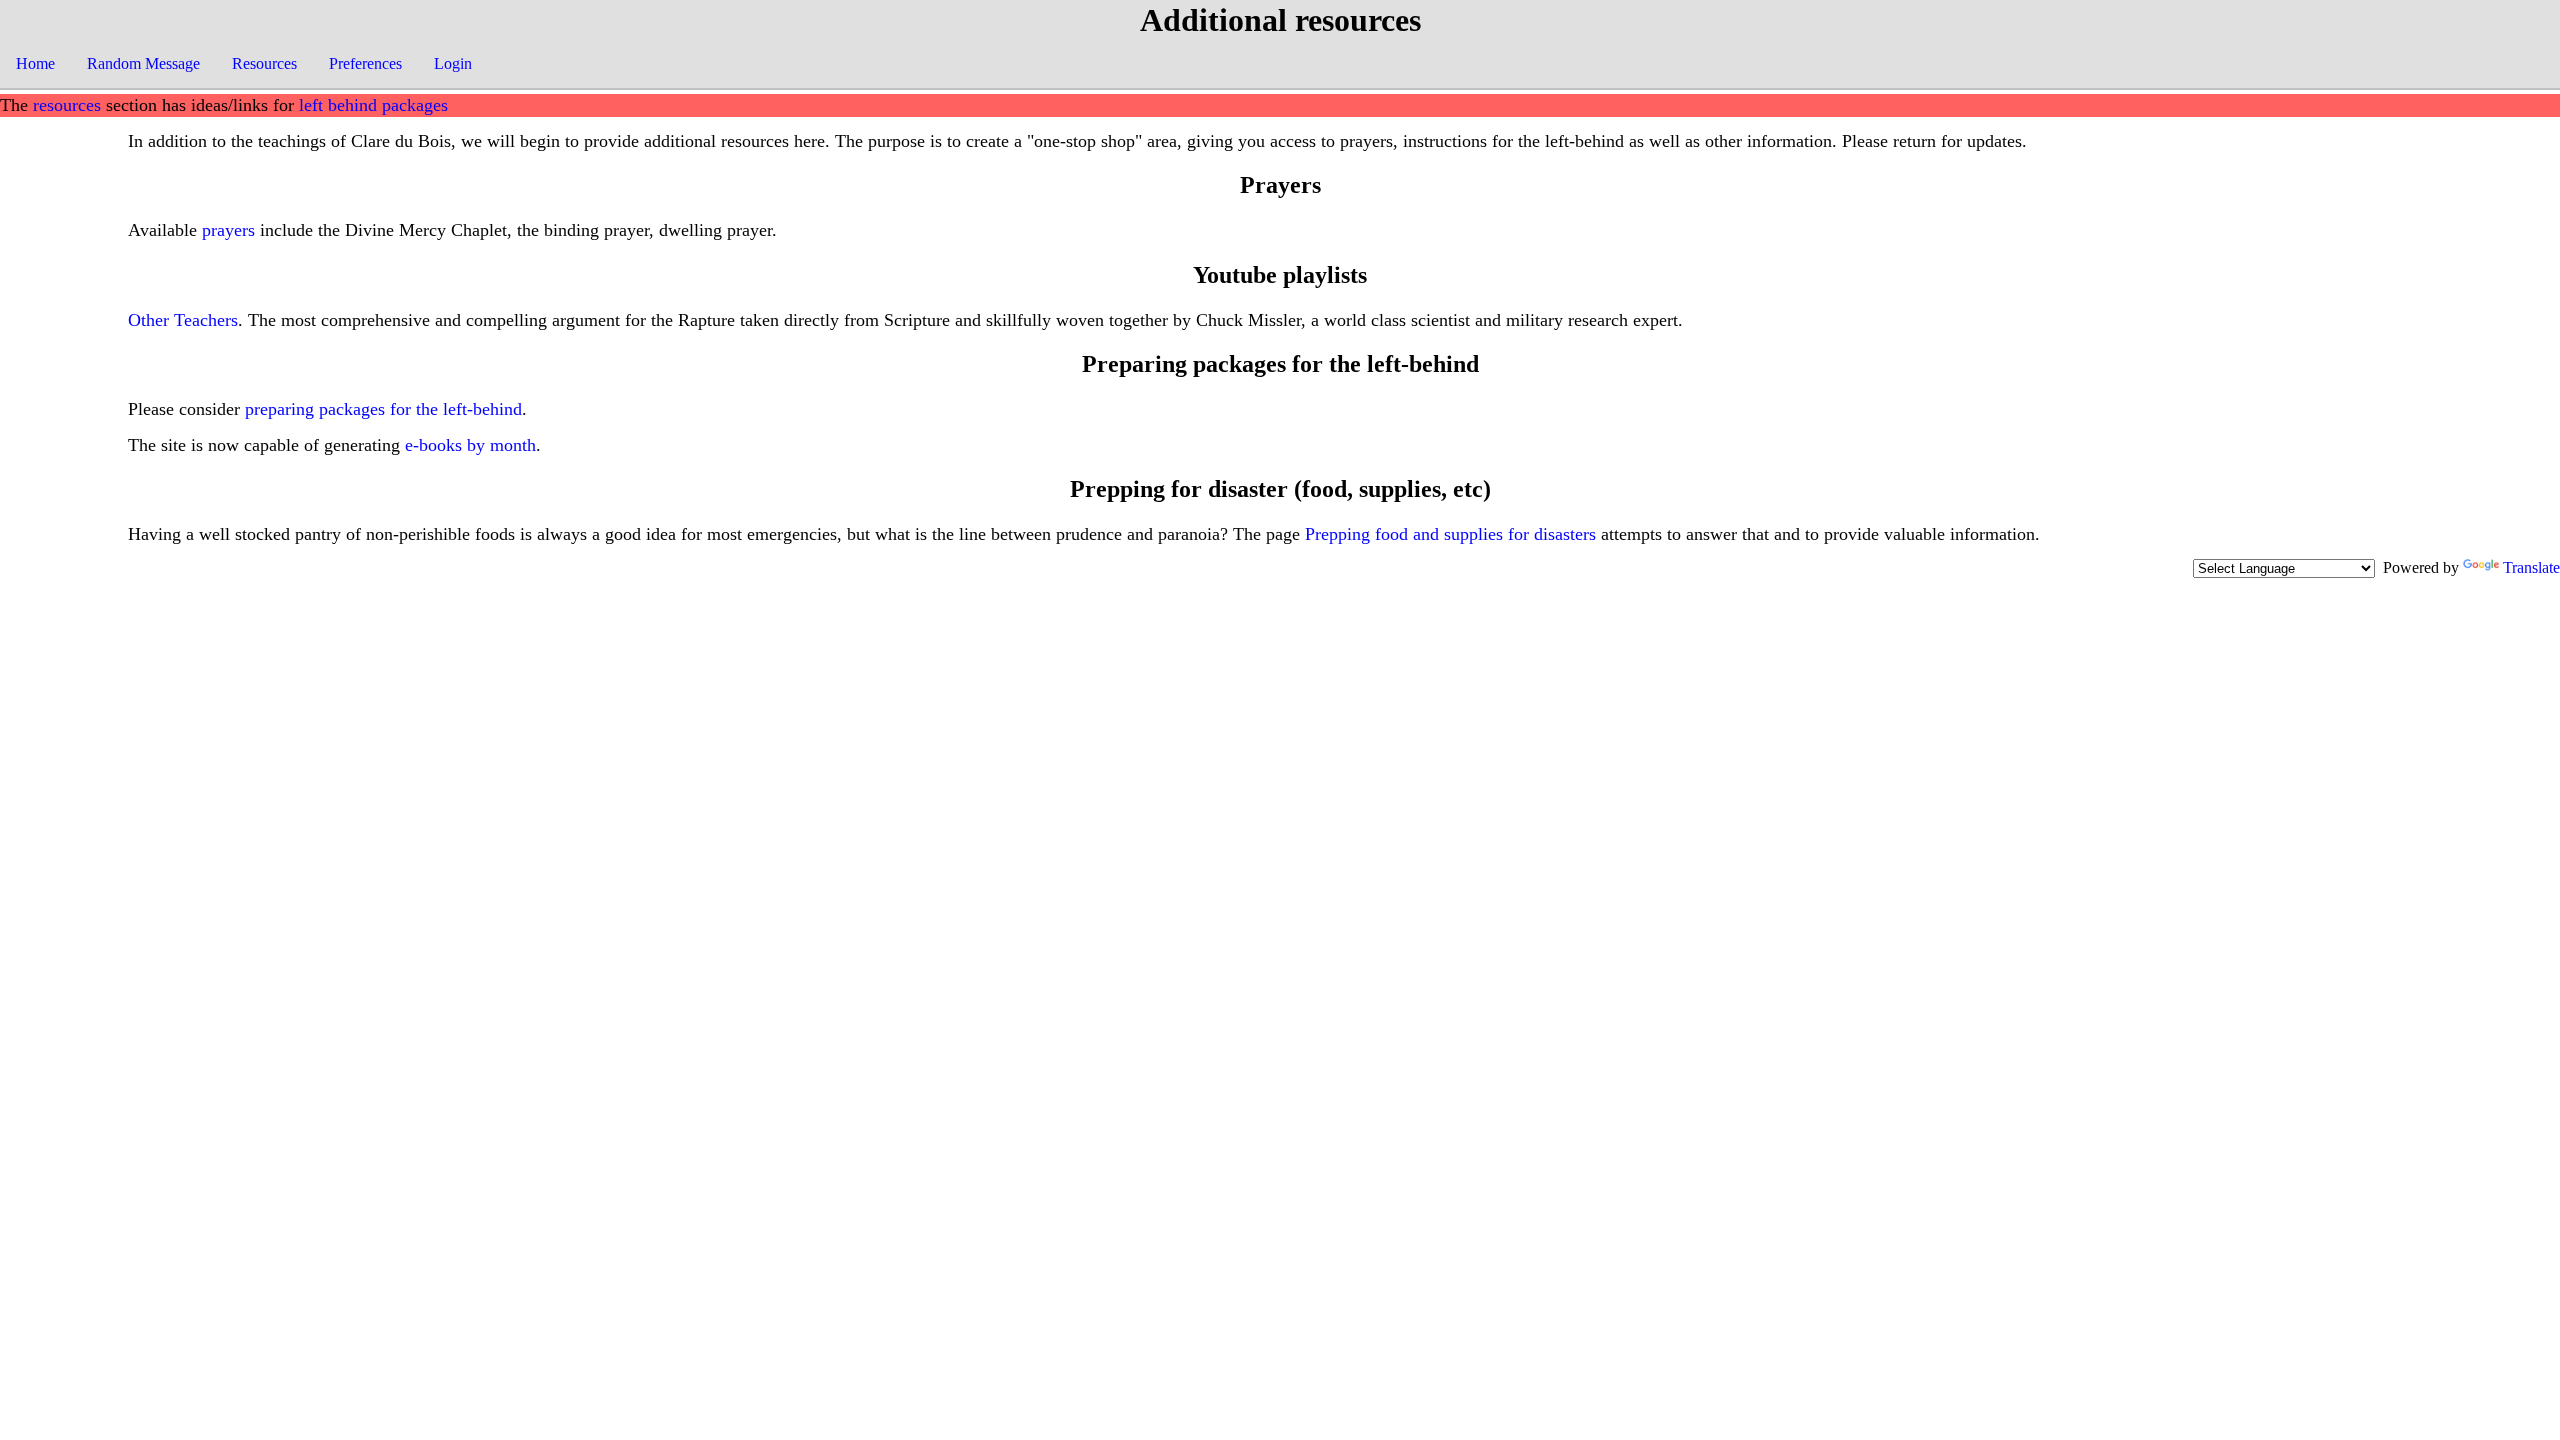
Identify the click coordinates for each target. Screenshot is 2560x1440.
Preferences (365, 63)
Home (35, 63)
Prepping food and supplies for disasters (1450, 534)
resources (67, 105)
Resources (264, 63)
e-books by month (470, 445)
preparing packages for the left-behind (383, 409)
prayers (228, 230)
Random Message (143, 63)
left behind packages (373, 105)
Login (453, 63)
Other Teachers (183, 320)
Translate (2531, 567)
